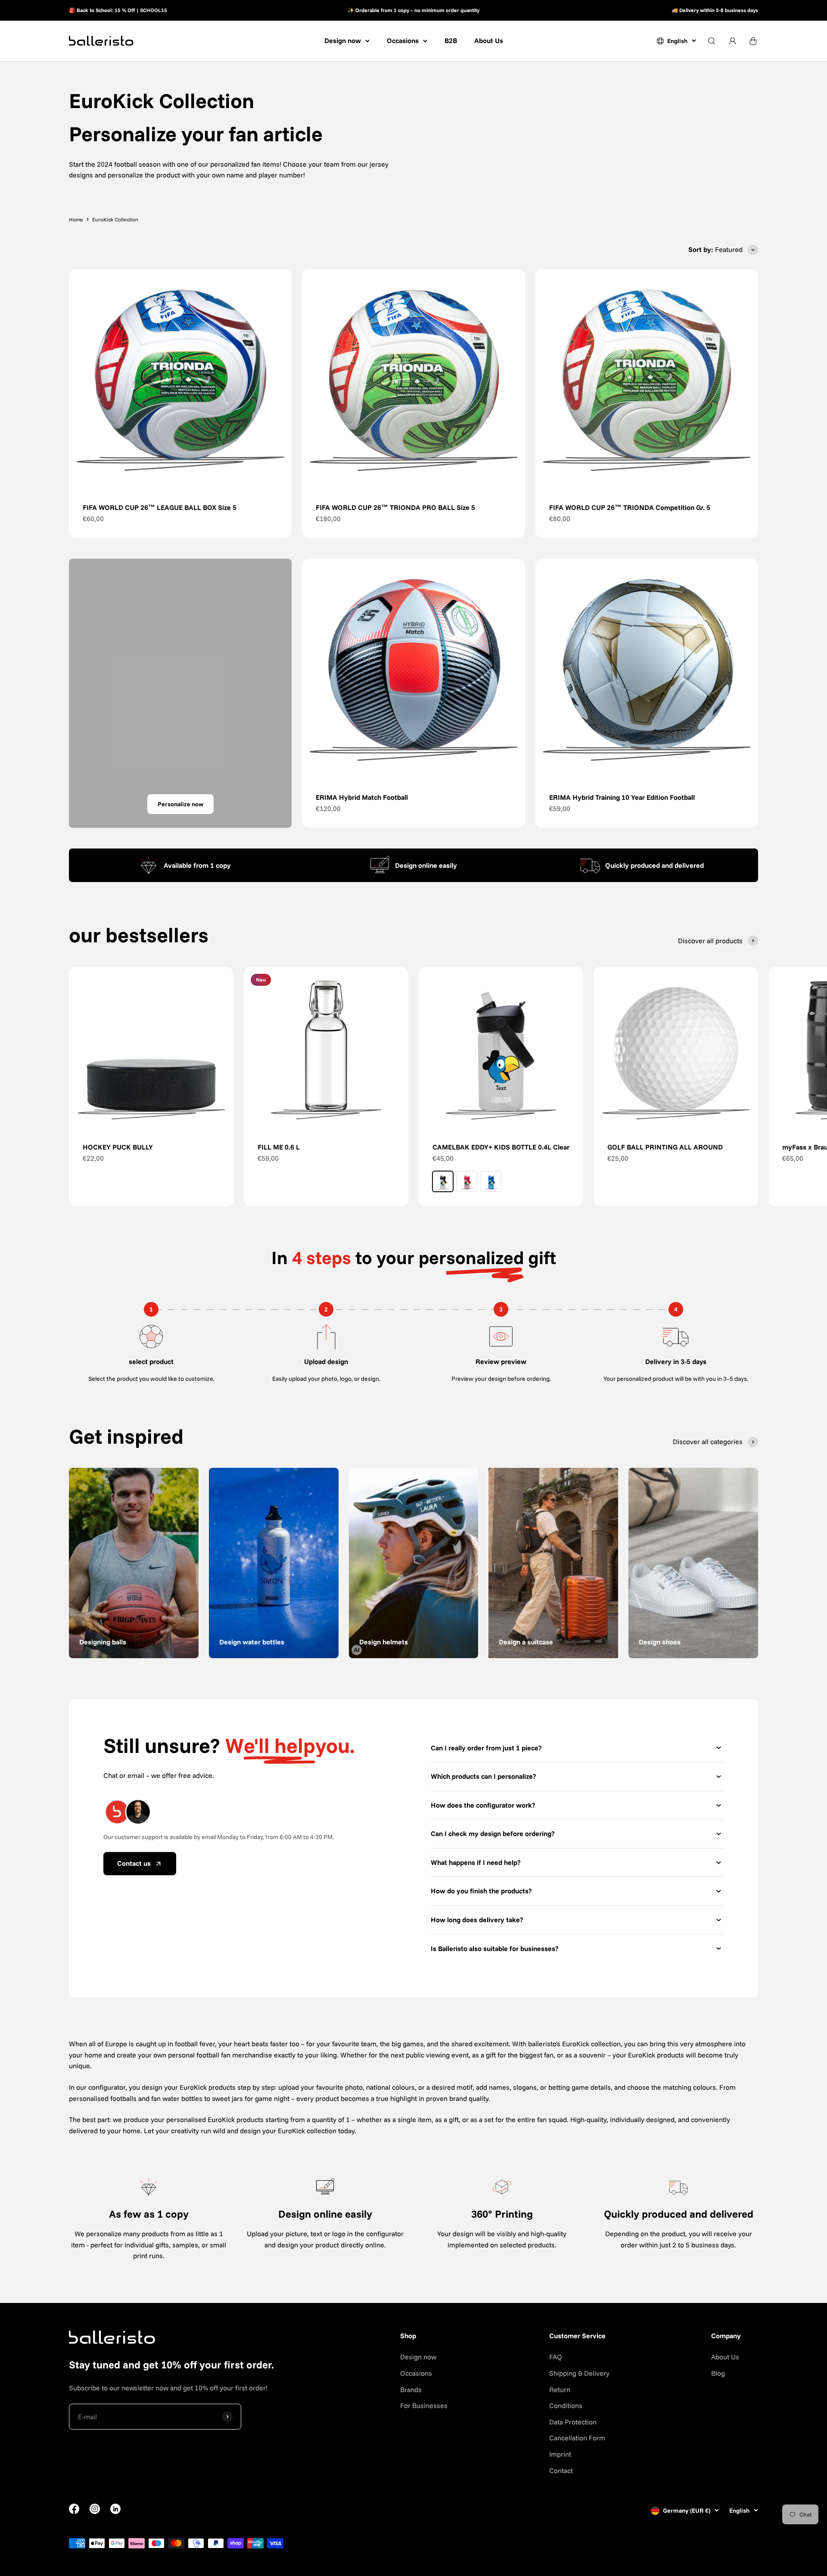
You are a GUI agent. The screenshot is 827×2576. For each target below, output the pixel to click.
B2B (451, 40)
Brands (411, 2390)
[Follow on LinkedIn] (115, 2509)
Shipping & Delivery (579, 2373)
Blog (718, 2373)
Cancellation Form (577, 2438)
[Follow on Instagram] (95, 2511)
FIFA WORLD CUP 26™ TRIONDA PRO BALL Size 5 (395, 507)
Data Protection (573, 2422)
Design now (343, 40)
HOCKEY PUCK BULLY (118, 1147)
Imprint (560, 2454)
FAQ (556, 2357)
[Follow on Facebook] (74, 2511)
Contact (561, 2470)
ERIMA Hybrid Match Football (362, 797)
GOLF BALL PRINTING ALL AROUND (665, 1147)
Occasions (403, 40)
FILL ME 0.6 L (279, 1147)
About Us (489, 40)
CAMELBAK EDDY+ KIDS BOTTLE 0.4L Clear (501, 1147)
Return (560, 2390)
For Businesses (424, 2405)
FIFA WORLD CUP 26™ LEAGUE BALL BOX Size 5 (160, 507)
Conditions (566, 2405)
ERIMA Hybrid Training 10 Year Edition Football (622, 797)
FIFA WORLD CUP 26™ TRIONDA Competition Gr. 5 (630, 507)
